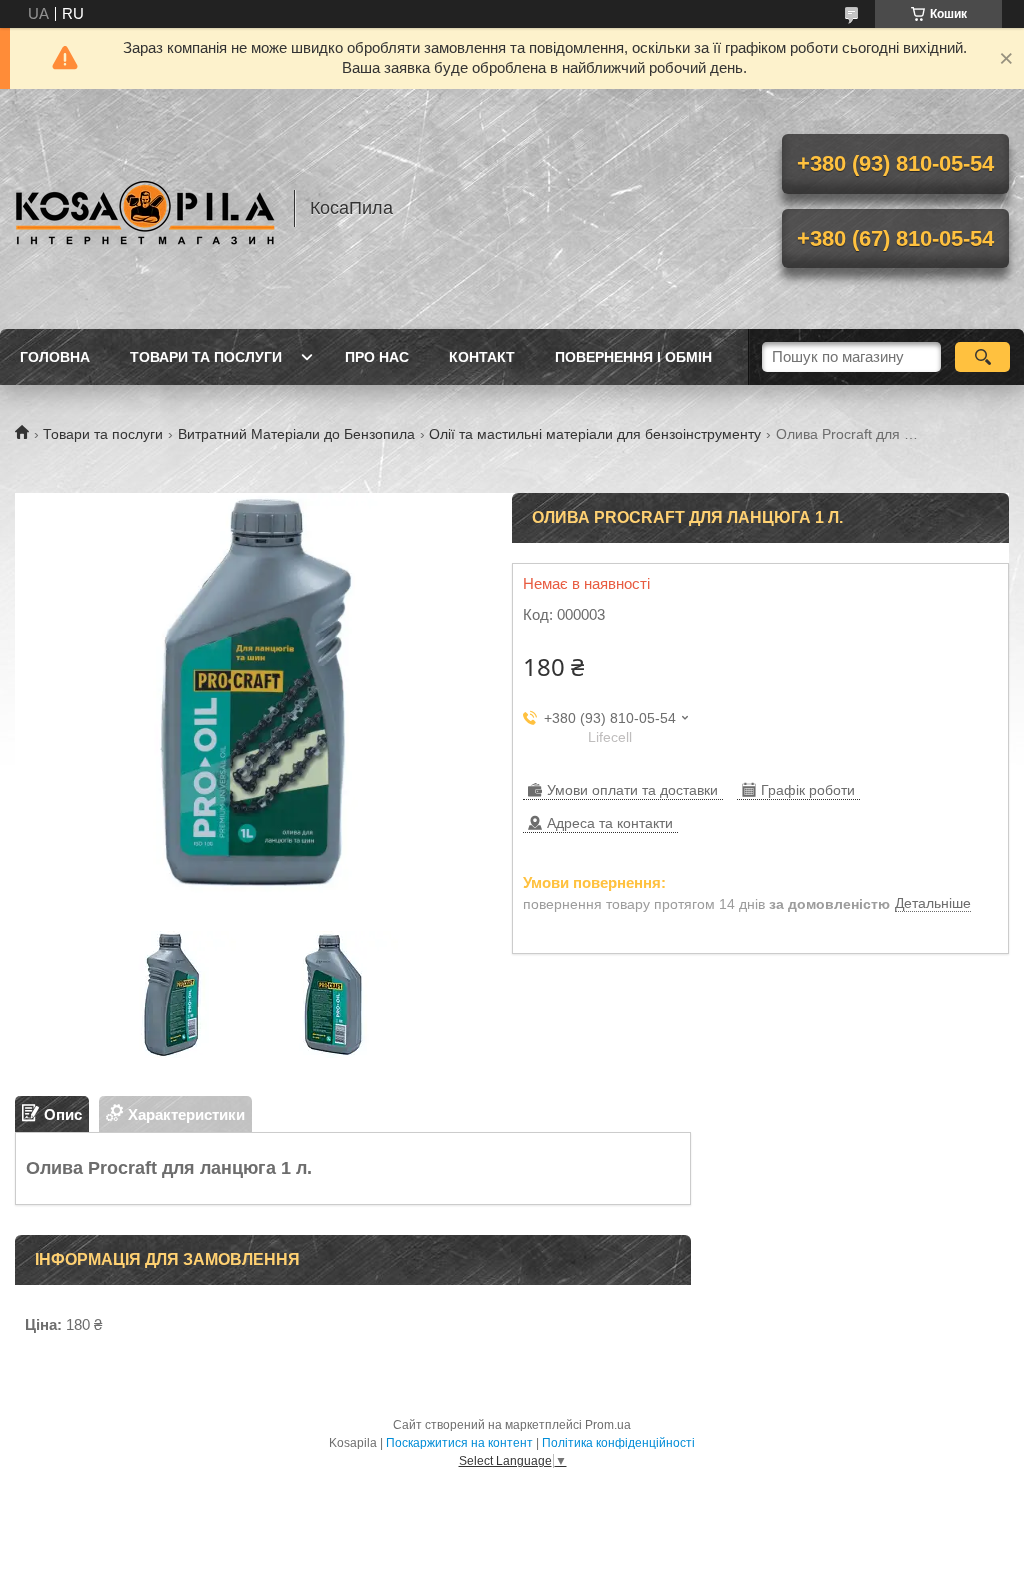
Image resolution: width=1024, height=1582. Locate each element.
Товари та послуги (206, 357)
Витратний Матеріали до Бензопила (296, 434)
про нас (377, 357)
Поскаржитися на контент (459, 1443)
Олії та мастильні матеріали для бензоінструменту (595, 434)
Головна (55, 357)
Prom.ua (608, 1425)
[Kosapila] (145, 209)
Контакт (482, 357)
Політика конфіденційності (618, 1443)
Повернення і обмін (633, 357)
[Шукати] (982, 357)
